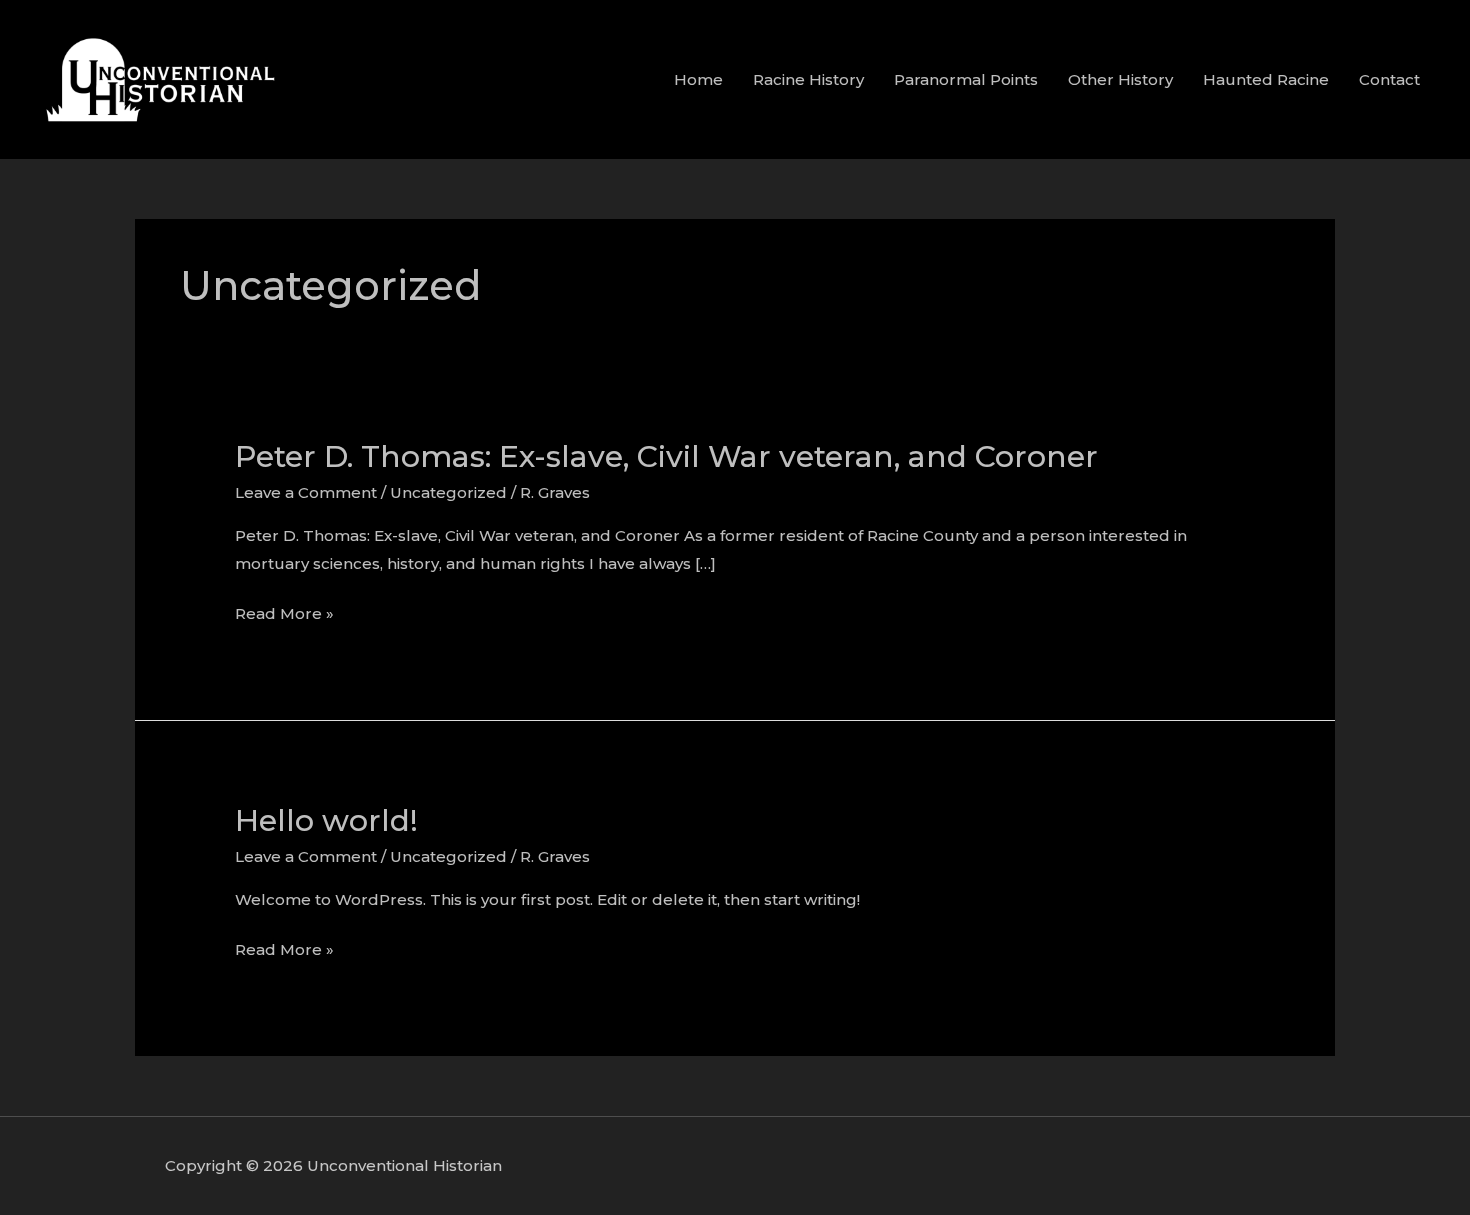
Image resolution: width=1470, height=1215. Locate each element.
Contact (1389, 79)
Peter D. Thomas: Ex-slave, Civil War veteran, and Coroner (666, 456)
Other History (1120, 79)
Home (698, 79)
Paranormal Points (966, 79)
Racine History (808, 79)
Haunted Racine (1266, 79)
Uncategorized (448, 492)
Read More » (284, 614)
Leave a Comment (306, 492)
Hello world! (326, 820)
